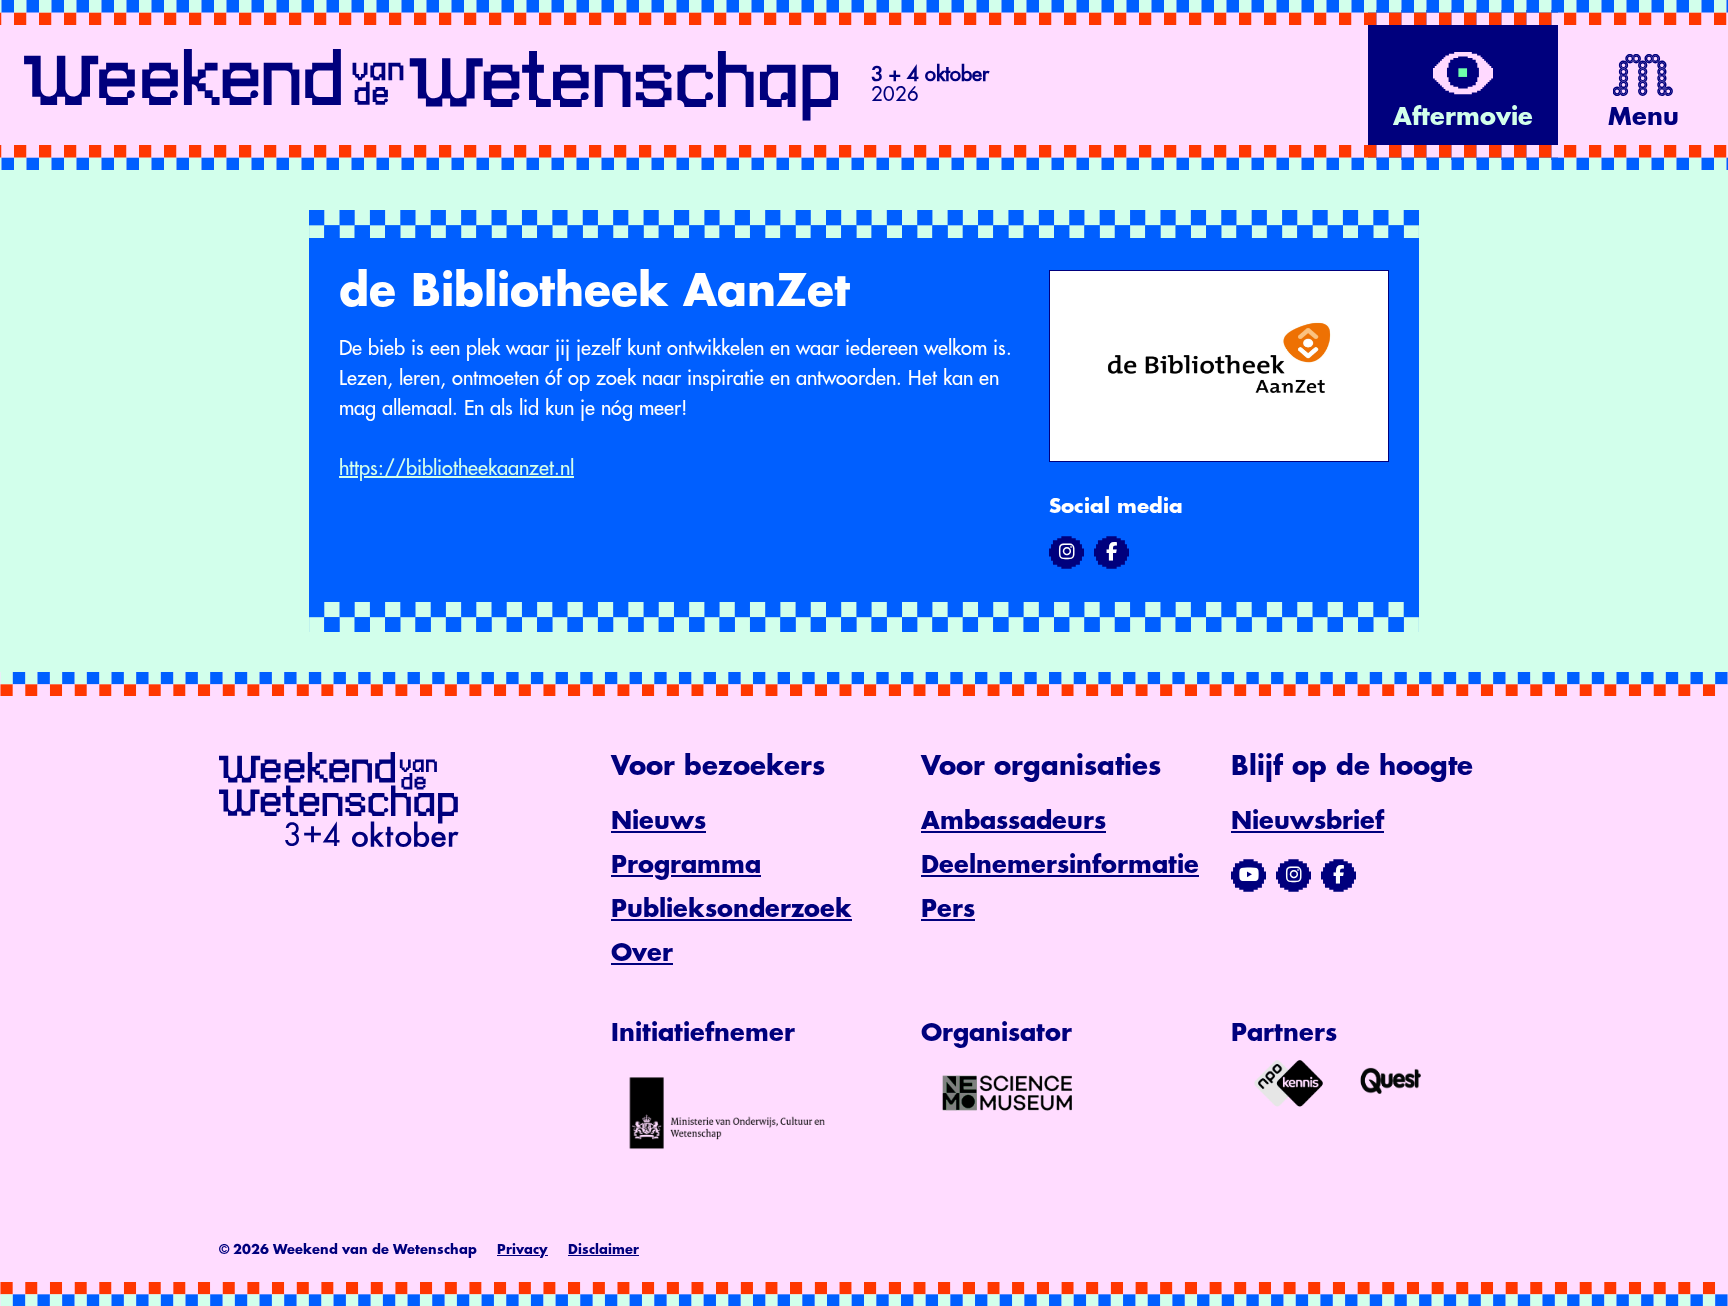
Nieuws (658, 821)
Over (642, 953)
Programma (686, 865)
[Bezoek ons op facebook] (1111, 552)
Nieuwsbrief (1307, 821)
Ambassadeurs (1013, 821)
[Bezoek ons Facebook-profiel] (1338, 875)
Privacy (522, 1249)
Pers (948, 909)
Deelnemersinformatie (1060, 865)
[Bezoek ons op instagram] (1066, 552)
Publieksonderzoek (731, 909)
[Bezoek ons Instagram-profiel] (1293, 875)
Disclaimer (603, 1249)
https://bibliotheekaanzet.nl (456, 468)
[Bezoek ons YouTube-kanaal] (1248, 875)
